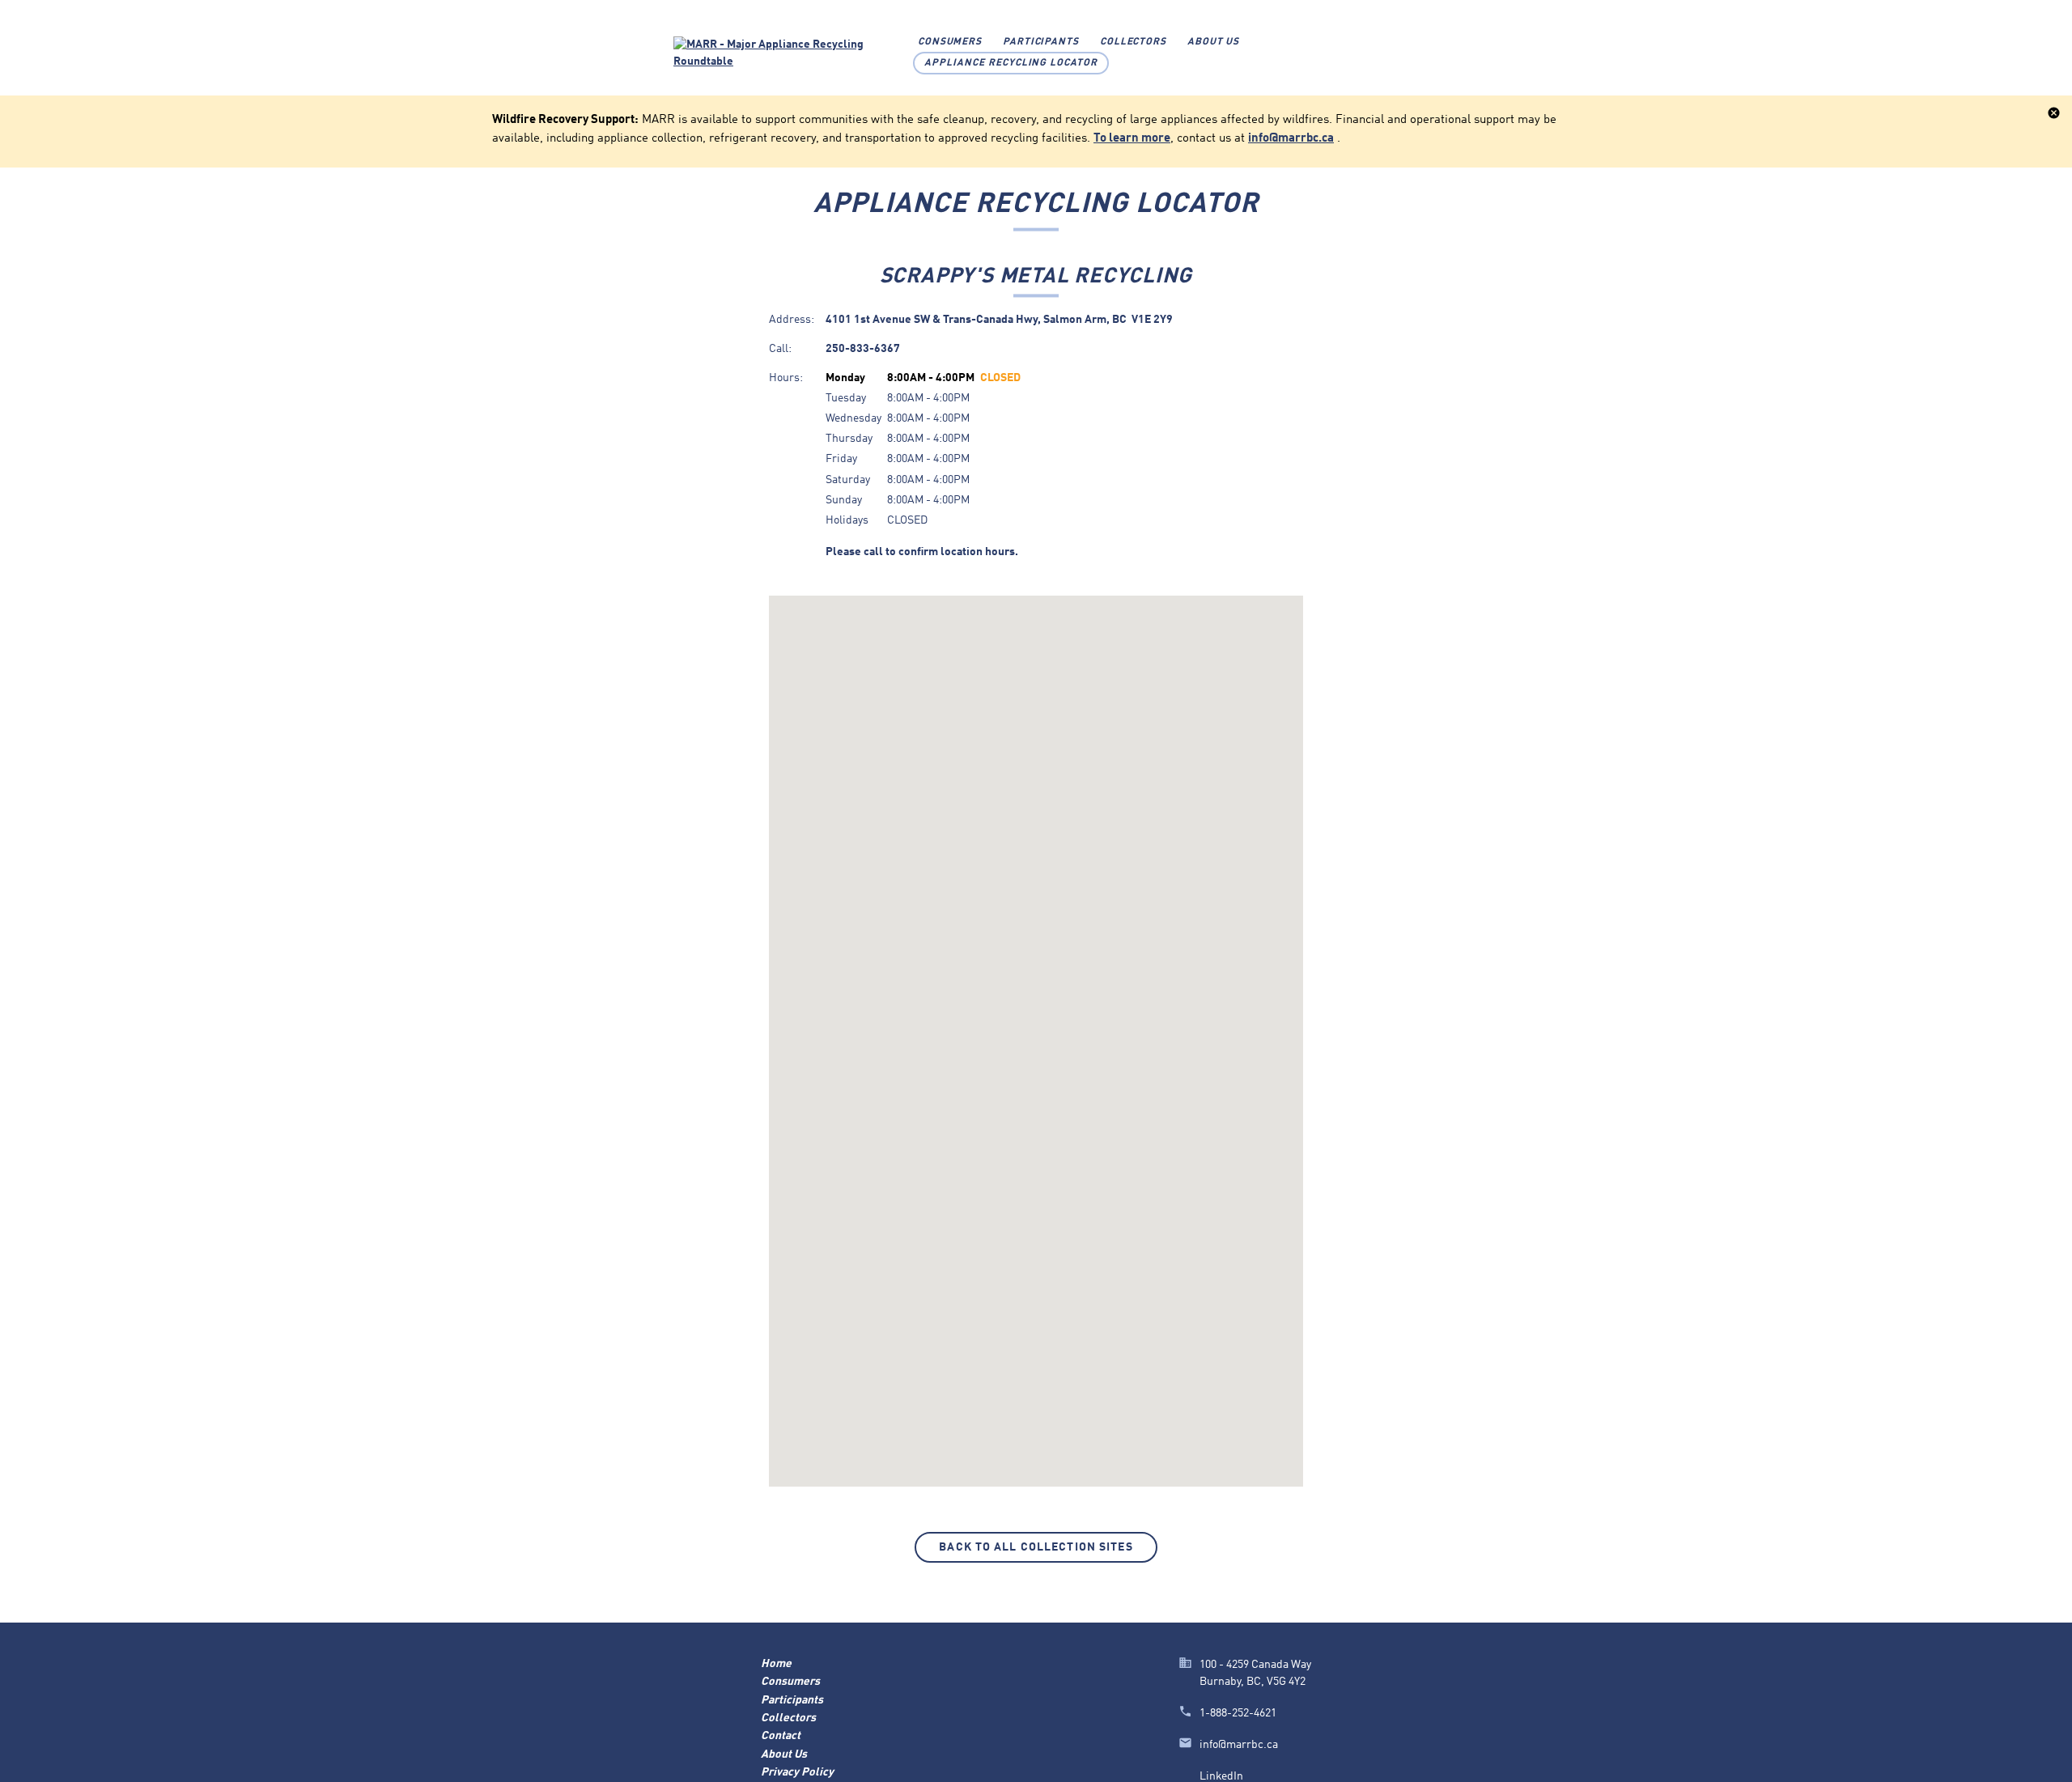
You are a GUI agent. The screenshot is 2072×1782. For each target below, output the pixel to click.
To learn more (1132, 138)
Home (776, 1664)
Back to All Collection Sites (1036, 1547)
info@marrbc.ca (1291, 138)
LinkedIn (1221, 1776)
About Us (1214, 42)
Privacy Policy (797, 1772)
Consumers (950, 42)
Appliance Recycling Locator (1011, 63)
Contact (781, 1736)
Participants (1041, 42)
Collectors (1134, 42)
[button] (1036, 1030)
